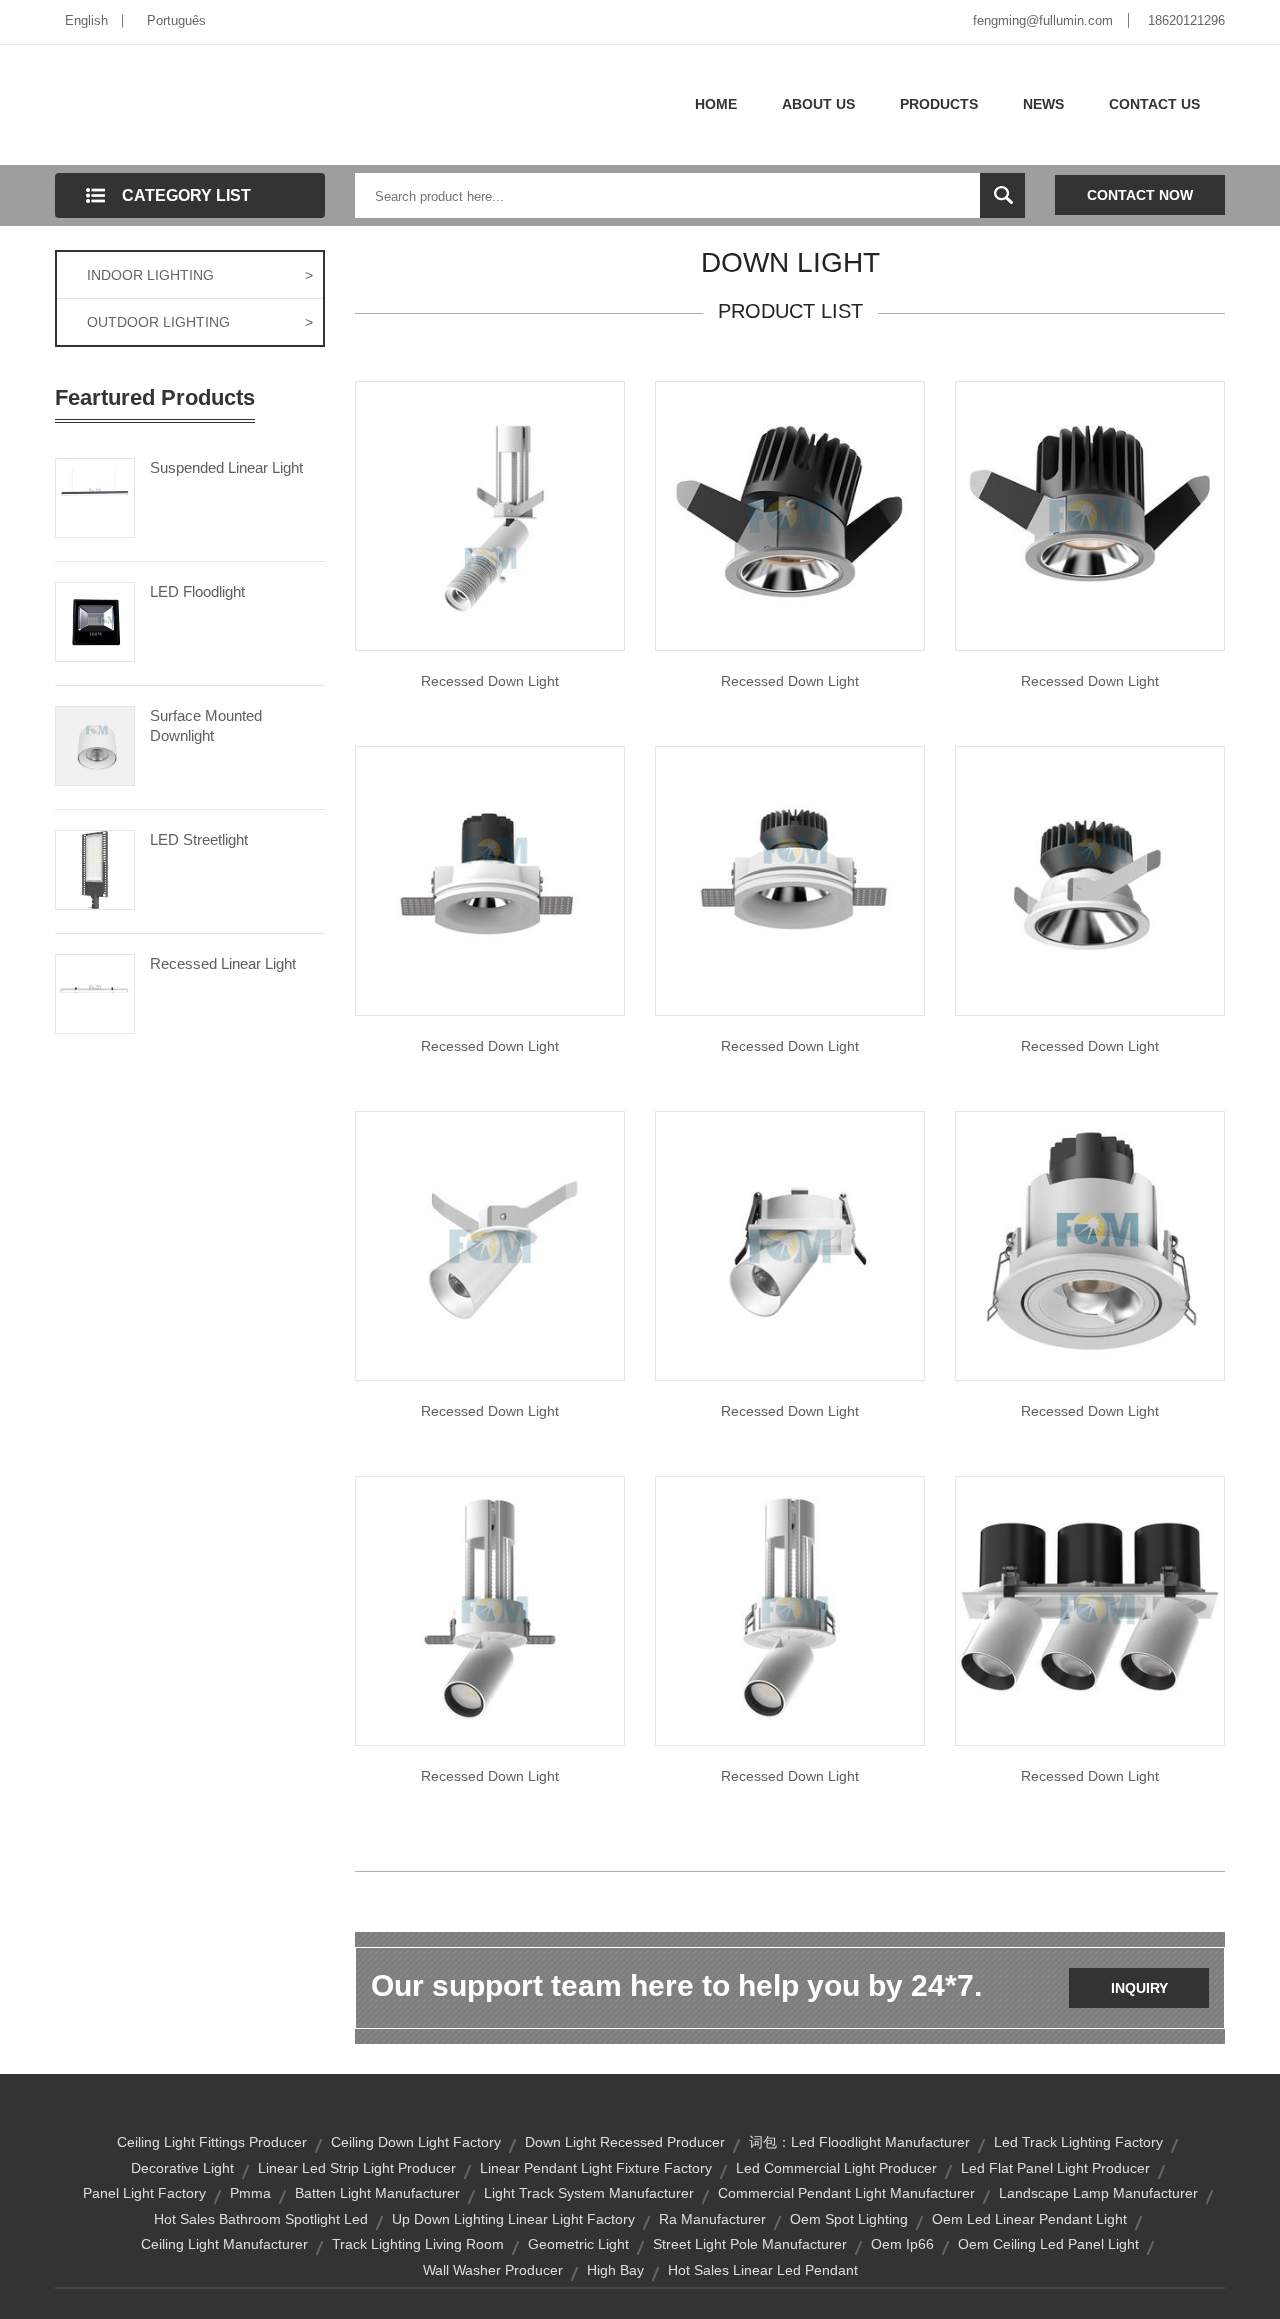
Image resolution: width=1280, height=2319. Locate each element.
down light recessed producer (625, 2142)
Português (176, 20)
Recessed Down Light (490, 681)
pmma (250, 2193)
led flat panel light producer (1055, 2168)
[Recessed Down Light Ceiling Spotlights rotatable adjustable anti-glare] (1090, 880)
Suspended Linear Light (226, 467)
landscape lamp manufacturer (1098, 2193)
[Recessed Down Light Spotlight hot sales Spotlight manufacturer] (490, 515)
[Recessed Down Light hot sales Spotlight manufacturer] (490, 1245)
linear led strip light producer (357, 2168)
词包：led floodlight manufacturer (859, 2142)
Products (939, 104)
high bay (615, 2270)
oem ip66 (902, 2244)
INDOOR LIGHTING (200, 275)
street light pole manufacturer (750, 2244)
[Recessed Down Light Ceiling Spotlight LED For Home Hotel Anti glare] (1090, 1610)
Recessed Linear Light (223, 963)
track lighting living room (418, 2244)
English (86, 20)
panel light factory (144, 2193)
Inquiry (1139, 1988)
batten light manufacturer (377, 2193)
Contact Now (1140, 195)
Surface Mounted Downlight (206, 725)
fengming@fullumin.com (1043, 20)
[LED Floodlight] (95, 620)
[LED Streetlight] (95, 868)
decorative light (182, 2168)
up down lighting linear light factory (513, 2219)
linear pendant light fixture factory (596, 2168)
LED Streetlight (199, 839)
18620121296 (1186, 20)
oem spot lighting (849, 2219)
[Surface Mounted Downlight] (95, 744)
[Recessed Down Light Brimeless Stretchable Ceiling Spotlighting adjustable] (790, 1610)
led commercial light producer (836, 2168)
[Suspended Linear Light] (95, 496)
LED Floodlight (197, 591)
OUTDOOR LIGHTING (200, 322)
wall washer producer (493, 2270)
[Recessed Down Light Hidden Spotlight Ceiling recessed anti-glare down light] (490, 880)
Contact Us (1154, 104)
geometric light (578, 2244)
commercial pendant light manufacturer (846, 2193)
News (1043, 104)
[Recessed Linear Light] (95, 992)
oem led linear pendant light (1029, 2219)
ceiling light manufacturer (224, 2244)
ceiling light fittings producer (212, 2142)
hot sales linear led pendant (763, 2270)
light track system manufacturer (589, 2193)
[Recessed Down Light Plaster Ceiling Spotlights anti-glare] (790, 880)
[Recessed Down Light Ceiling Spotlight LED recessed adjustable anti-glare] (1090, 515)
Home (716, 104)
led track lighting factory (1078, 2142)
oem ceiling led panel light (1048, 2244)
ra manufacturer (712, 2219)
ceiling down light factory (416, 2142)
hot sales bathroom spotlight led (261, 2219)
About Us (818, 104)
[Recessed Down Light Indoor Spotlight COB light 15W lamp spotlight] (1090, 1245)
